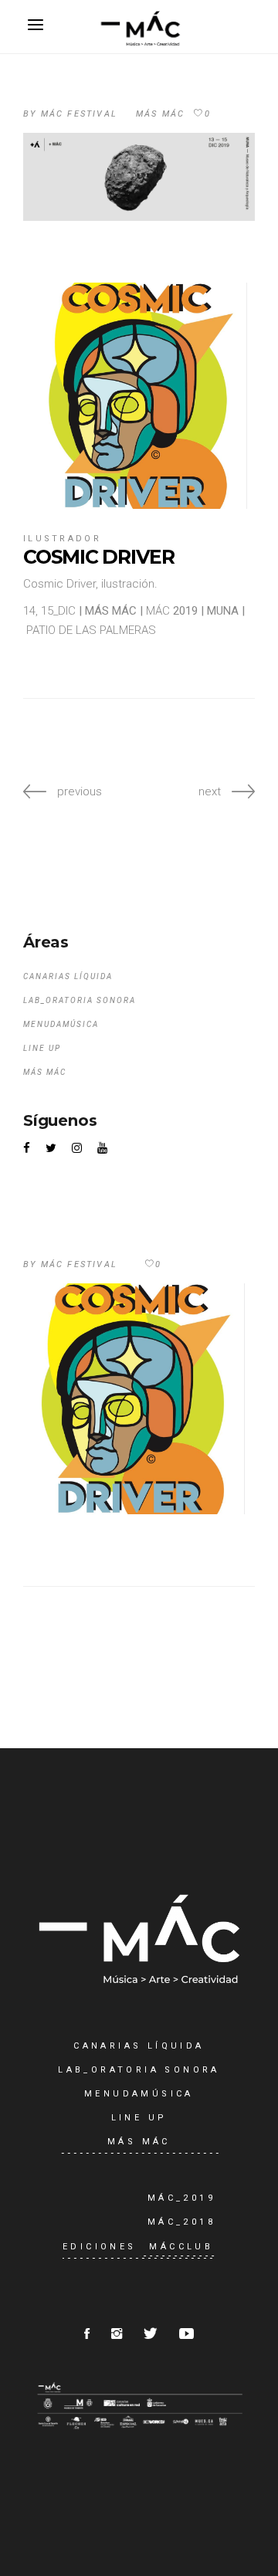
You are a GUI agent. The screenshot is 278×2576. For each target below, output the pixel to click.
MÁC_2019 (181, 2198)
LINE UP (42, 1048)
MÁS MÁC (160, 114)
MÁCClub (181, 2247)
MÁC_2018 (181, 2222)
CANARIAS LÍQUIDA (68, 976)
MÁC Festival (79, 114)
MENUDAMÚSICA (61, 1024)
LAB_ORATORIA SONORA (80, 1000)
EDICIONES (100, 2247)
